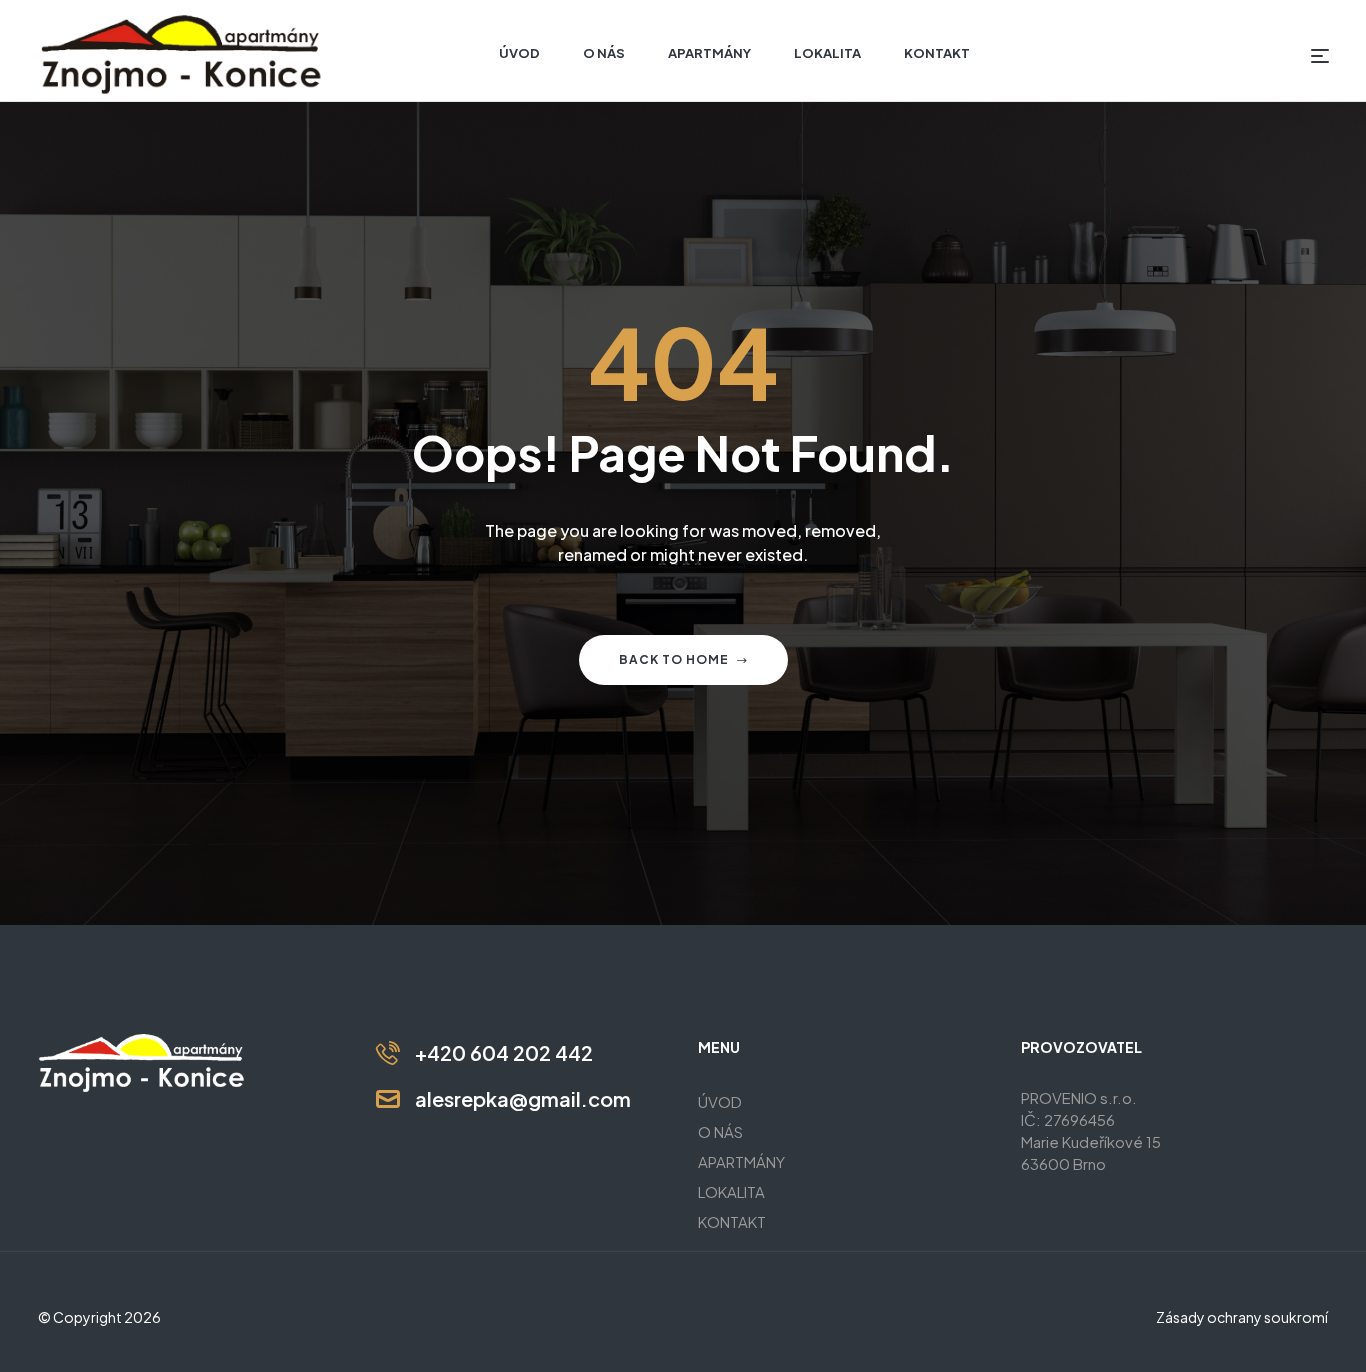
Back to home (674, 659)
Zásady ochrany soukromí (1242, 1317)
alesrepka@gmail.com (523, 1098)
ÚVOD (720, 1101)
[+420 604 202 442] (388, 1053)
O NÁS (720, 1131)
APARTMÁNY (741, 1161)
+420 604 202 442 (504, 1052)
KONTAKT (732, 1221)
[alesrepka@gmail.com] (388, 1099)
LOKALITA (731, 1191)
